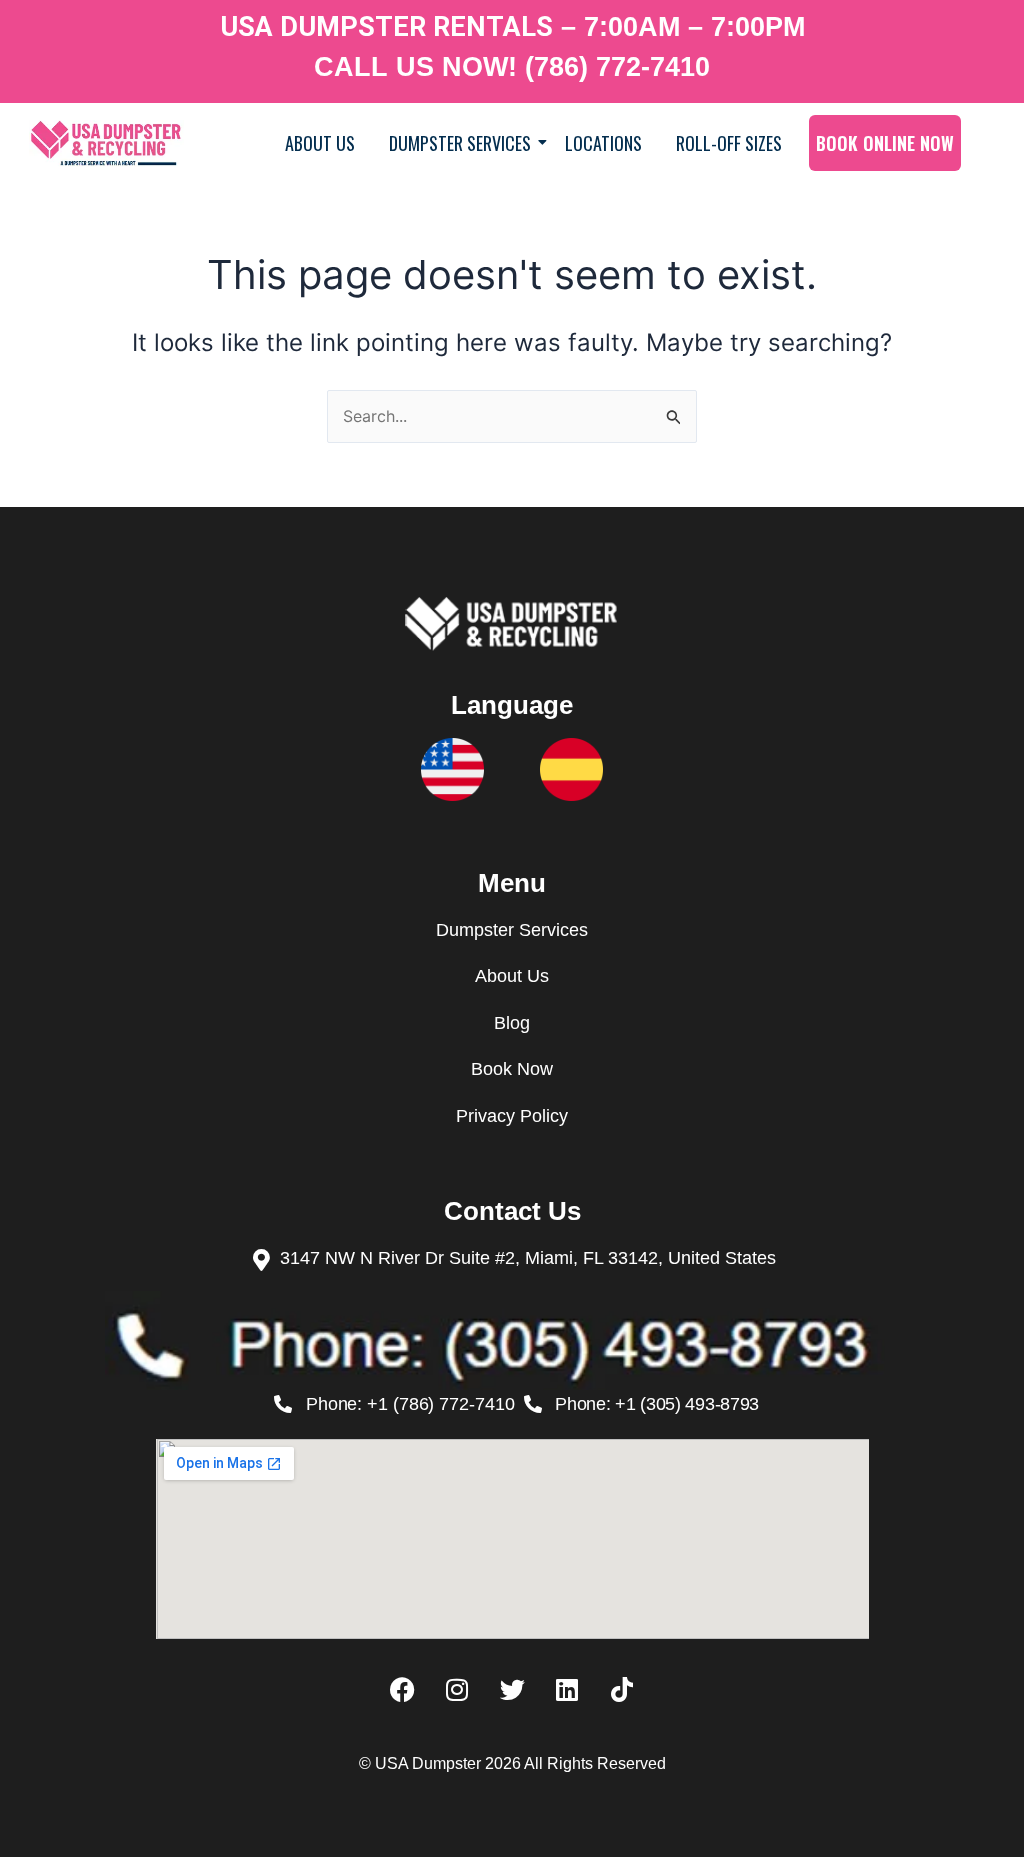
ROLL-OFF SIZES (729, 143)
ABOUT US (320, 143)
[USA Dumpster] (107, 143)
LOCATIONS (603, 143)
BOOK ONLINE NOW (885, 143)
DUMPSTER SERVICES (460, 143)
